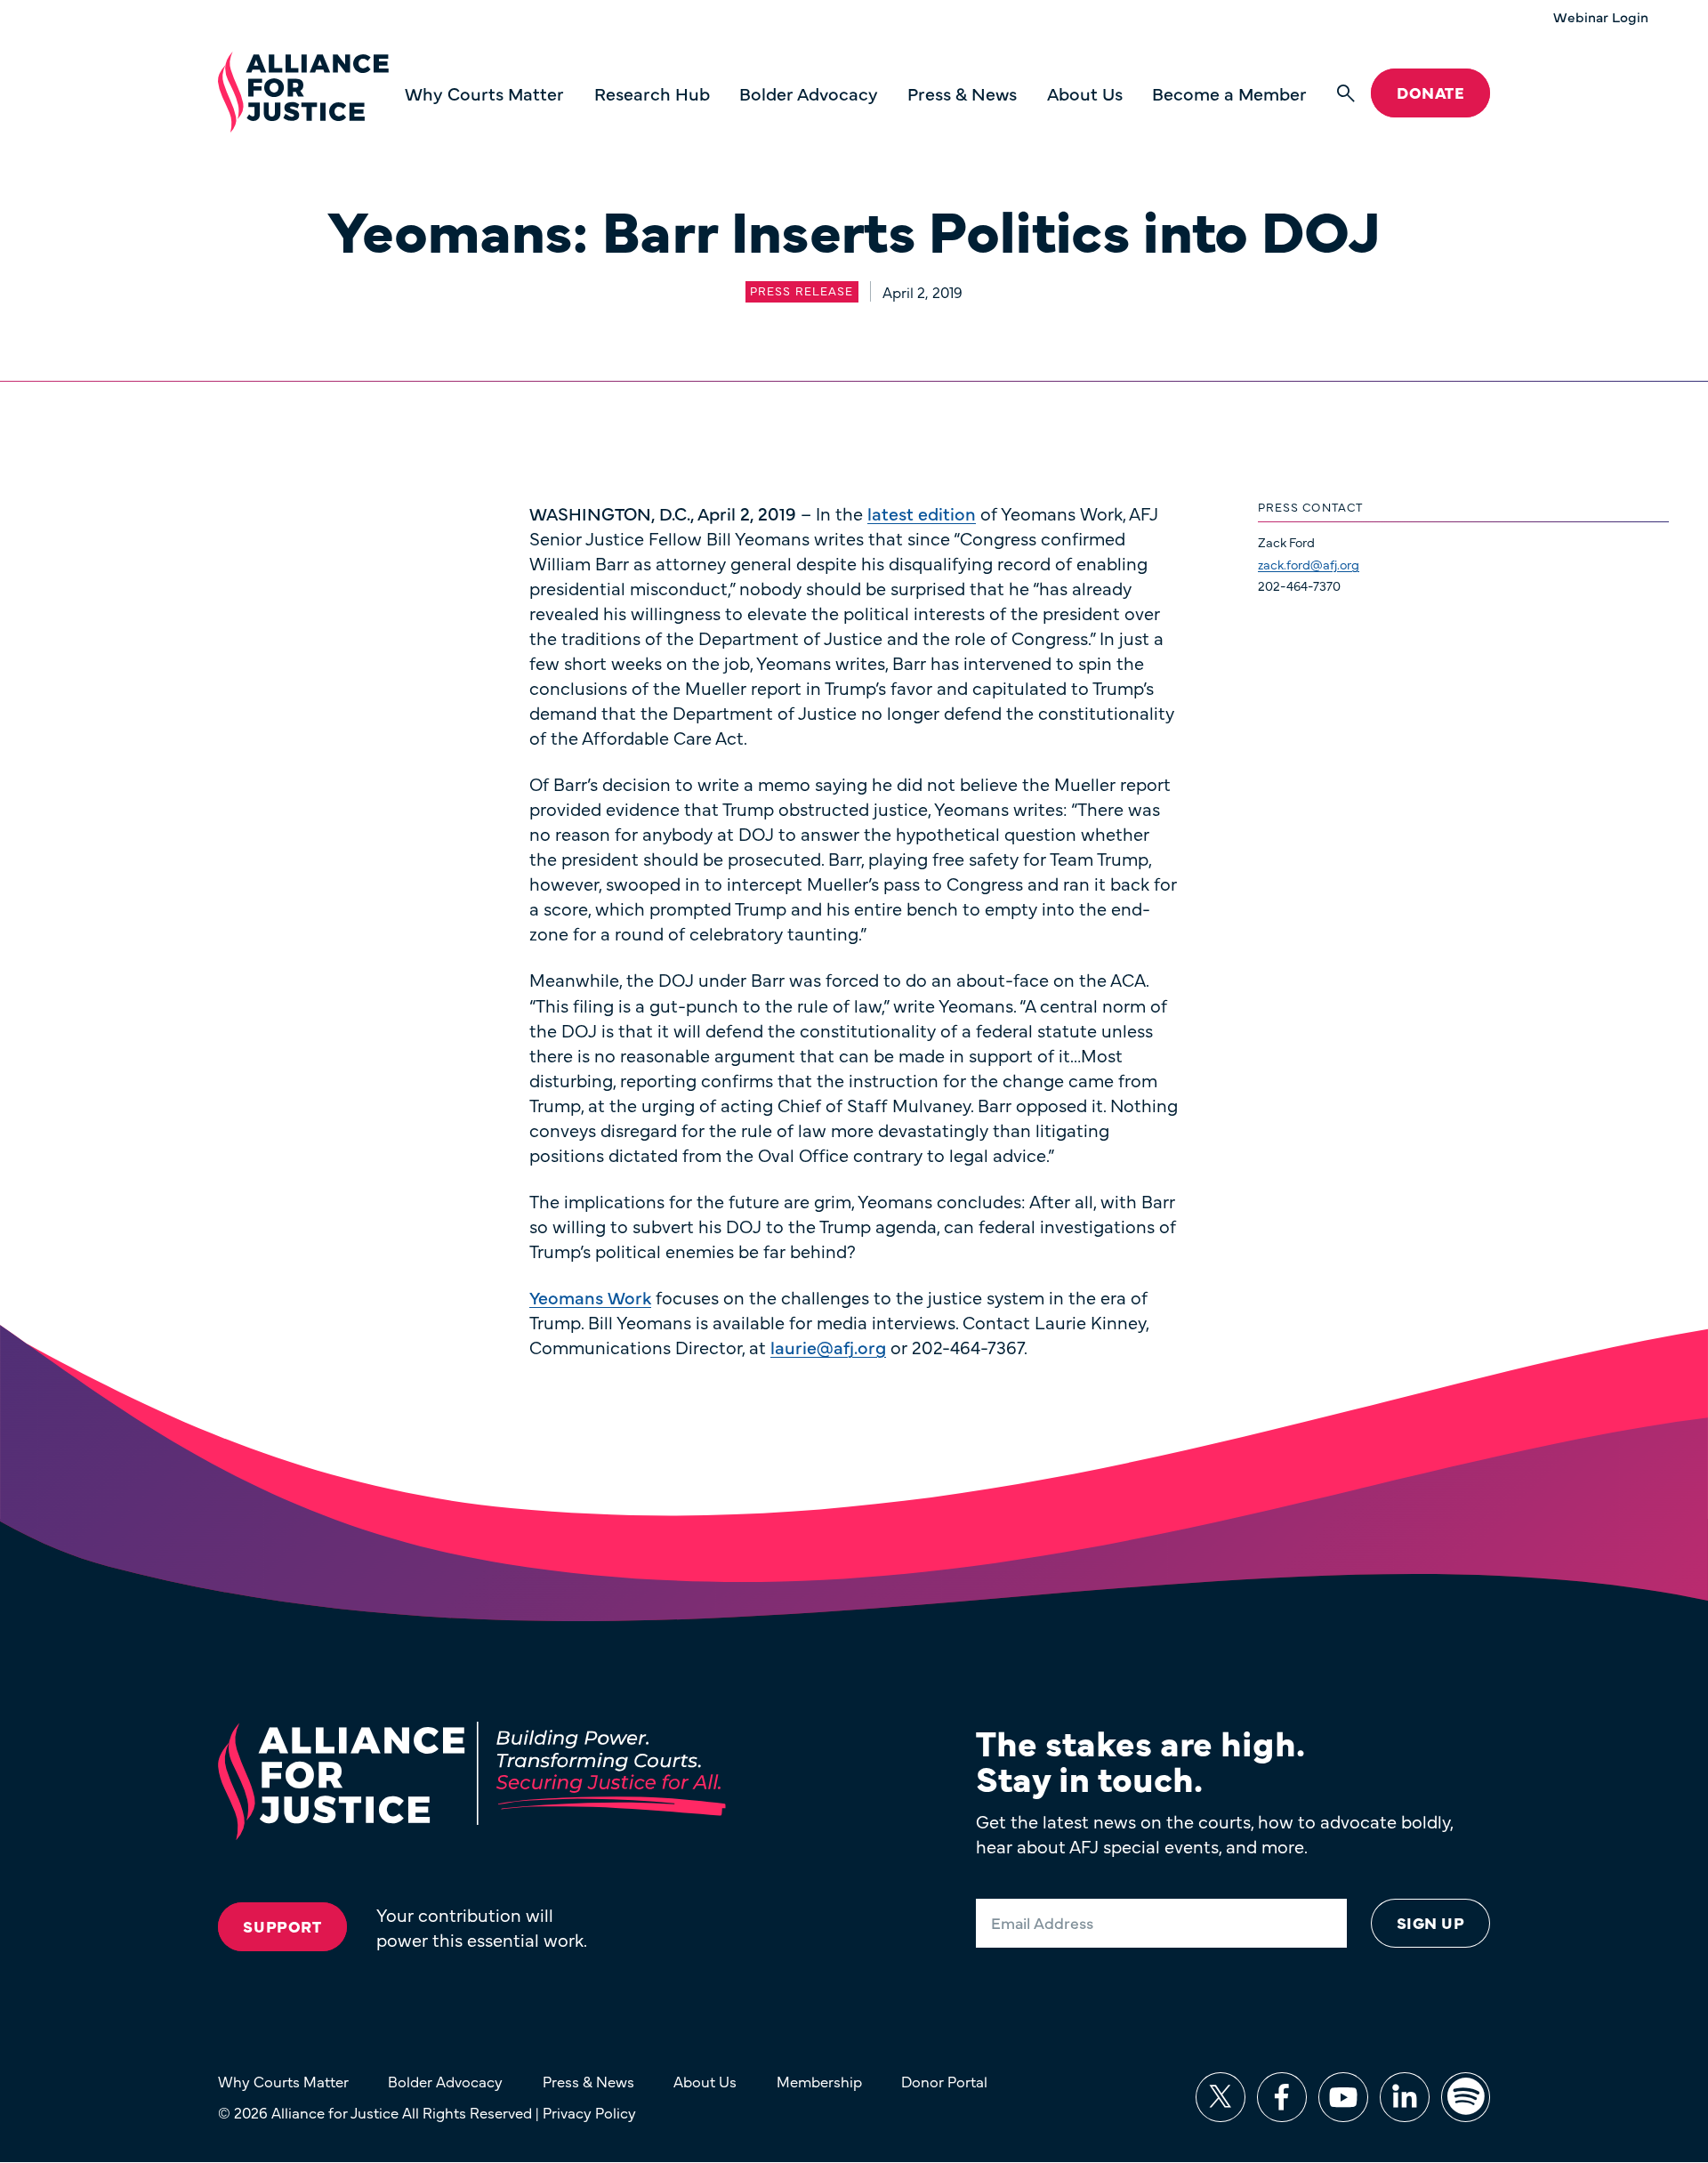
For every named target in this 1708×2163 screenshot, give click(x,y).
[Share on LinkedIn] (1405, 2097)
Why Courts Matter (484, 93)
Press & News (962, 93)
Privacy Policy (589, 2112)
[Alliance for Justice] (303, 93)
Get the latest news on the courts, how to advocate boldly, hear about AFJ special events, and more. (1214, 1833)
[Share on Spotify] (1466, 2097)
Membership (819, 2081)
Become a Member (1229, 93)
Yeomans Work (590, 1297)
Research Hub (652, 93)
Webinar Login (1601, 17)
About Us (1085, 93)
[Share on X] (1221, 2097)
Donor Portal (944, 2081)
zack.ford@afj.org (1309, 564)
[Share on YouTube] (1343, 2097)
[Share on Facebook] (1282, 2097)
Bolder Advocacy (809, 93)
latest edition (922, 513)
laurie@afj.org (828, 1347)
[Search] (1346, 93)
